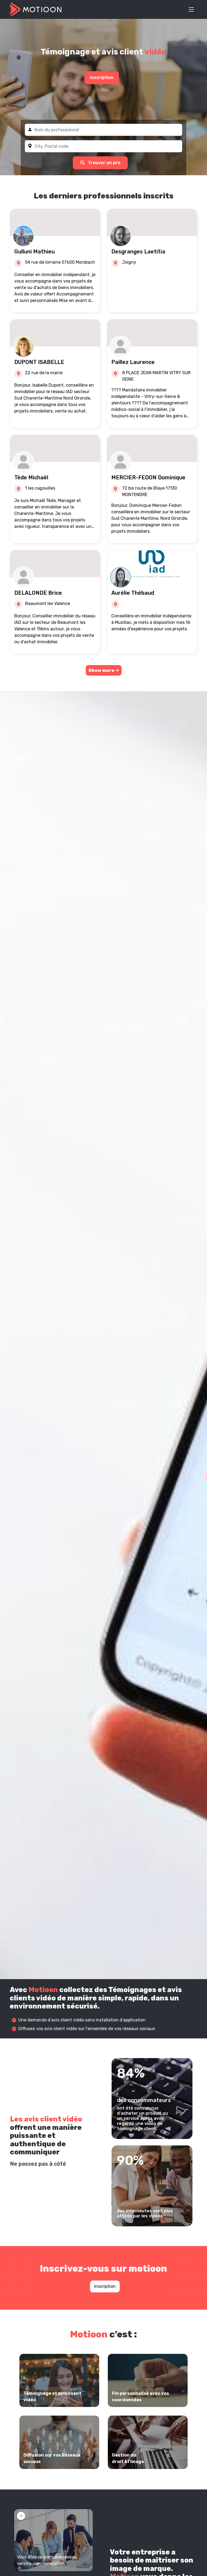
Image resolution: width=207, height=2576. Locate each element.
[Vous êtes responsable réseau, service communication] (54, 2540)
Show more (102, 670)
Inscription (102, 78)
